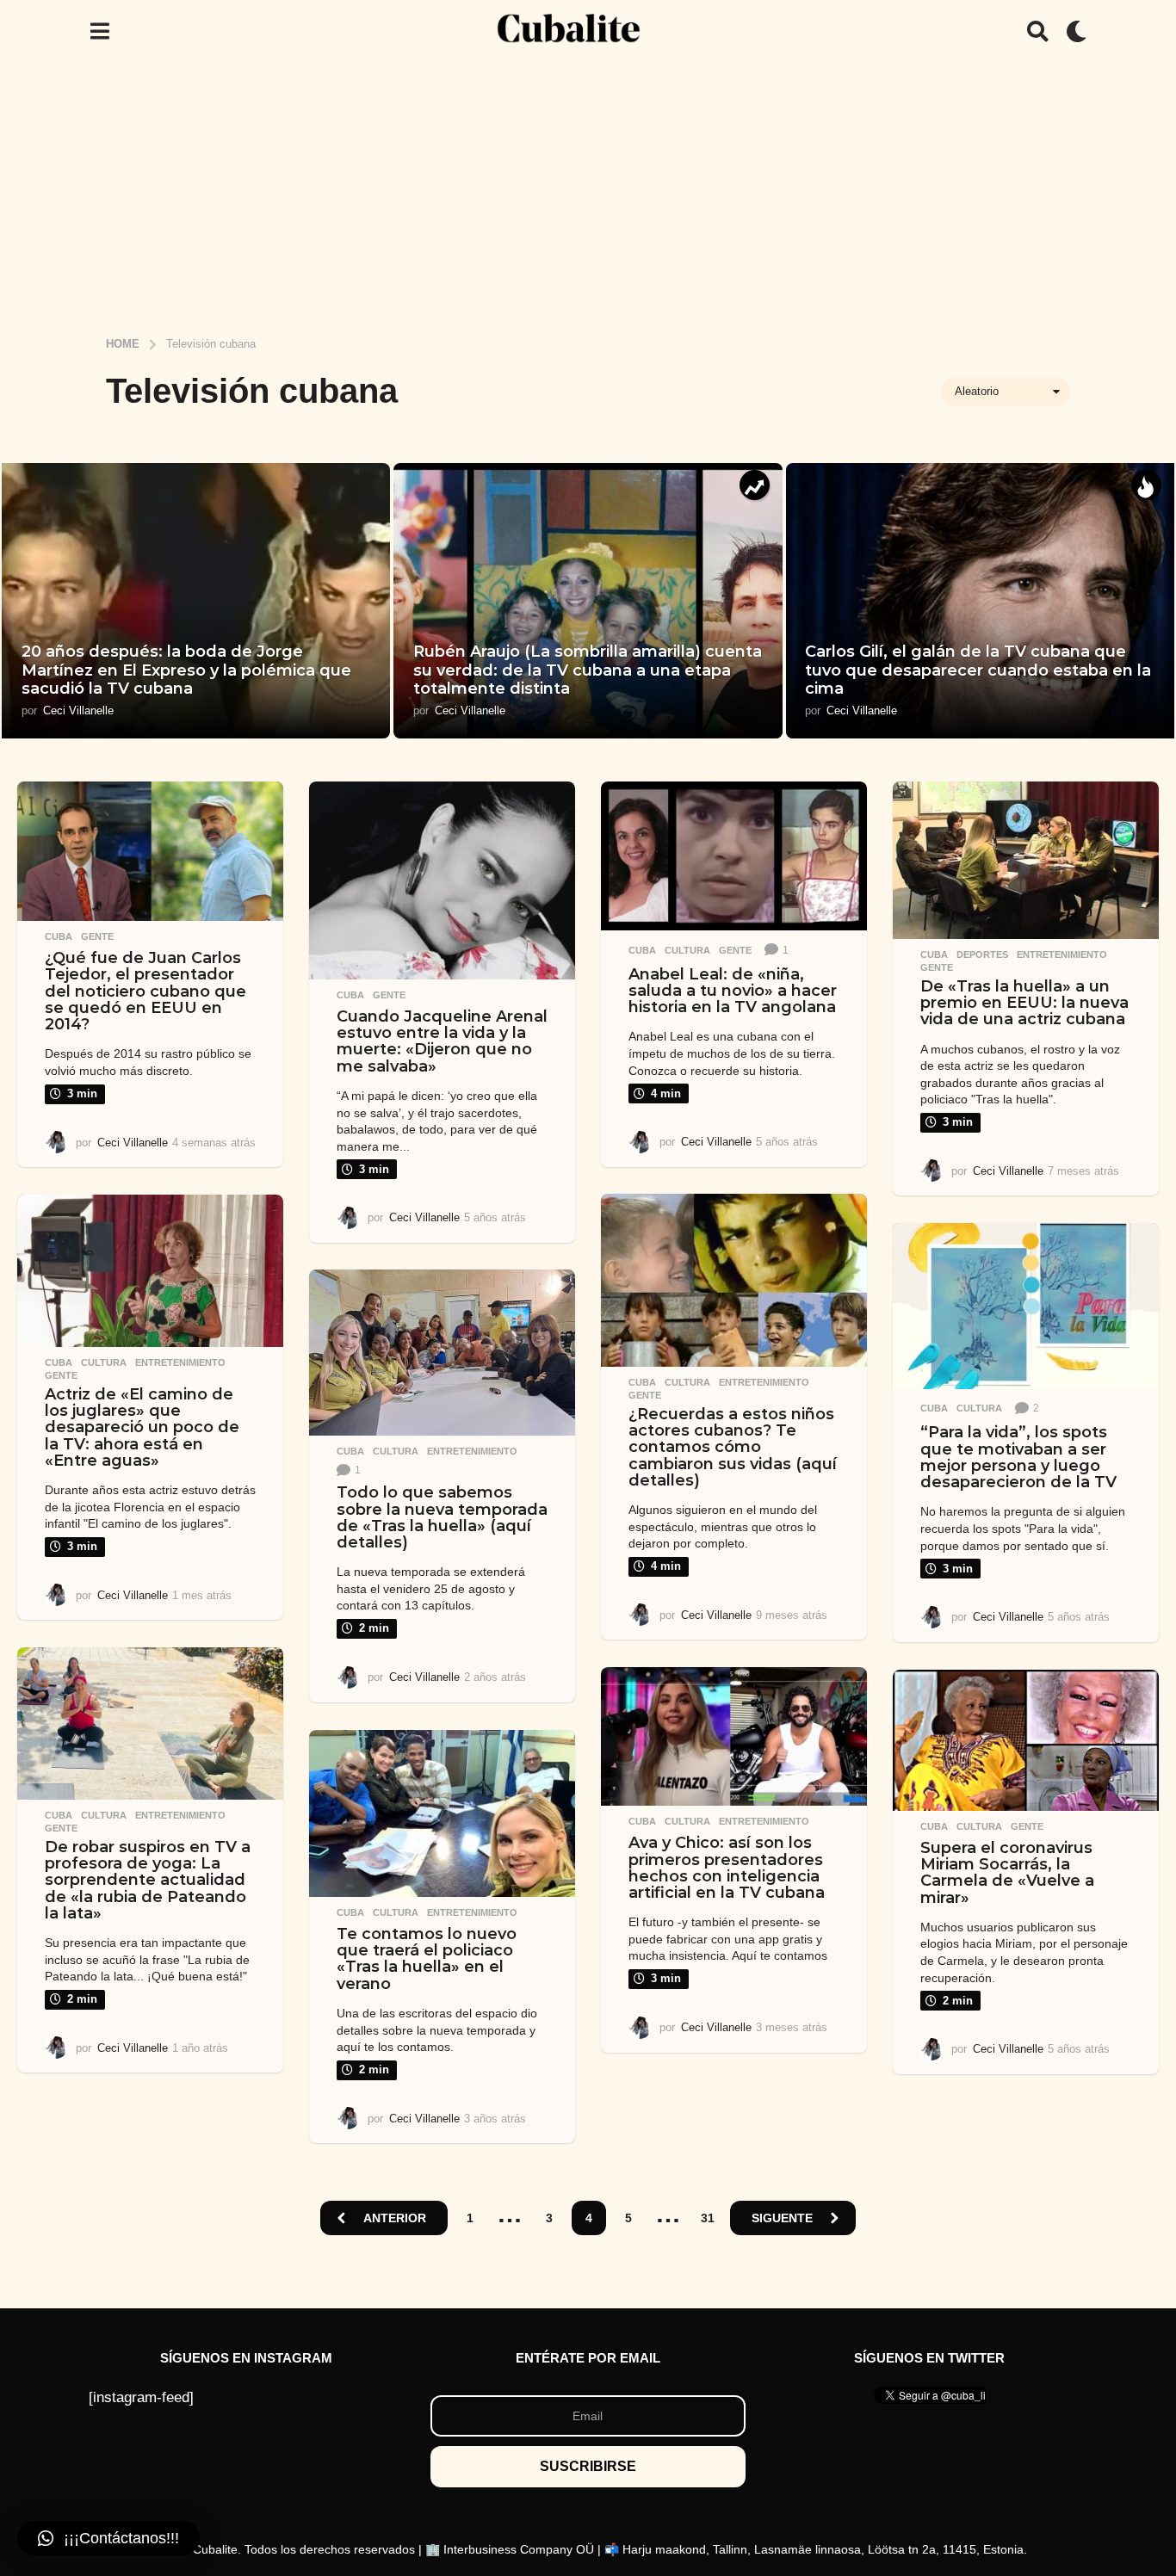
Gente (97, 936)
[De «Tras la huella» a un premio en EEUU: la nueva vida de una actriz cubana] (1026, 860)
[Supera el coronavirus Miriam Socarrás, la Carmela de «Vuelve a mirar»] (1026, 1740)
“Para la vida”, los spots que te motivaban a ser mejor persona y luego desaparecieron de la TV (1018, 1457)
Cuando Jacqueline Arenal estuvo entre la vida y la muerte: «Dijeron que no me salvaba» (442, 1041)
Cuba (59, 936)
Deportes (982, 954)
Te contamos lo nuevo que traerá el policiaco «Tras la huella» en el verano (427, 1959)
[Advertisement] (588, 192)
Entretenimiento (1062, 954)
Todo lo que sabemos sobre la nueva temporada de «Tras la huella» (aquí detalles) (442, 1517)
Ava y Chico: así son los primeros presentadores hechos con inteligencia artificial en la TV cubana (727, 1868)
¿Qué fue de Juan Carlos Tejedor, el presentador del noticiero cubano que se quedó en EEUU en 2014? (145, 991)
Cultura (687, 950)
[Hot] (1146, 485)
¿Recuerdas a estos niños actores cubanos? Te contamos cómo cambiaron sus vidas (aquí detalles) (733, 1447)
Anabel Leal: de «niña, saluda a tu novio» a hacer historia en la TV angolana (733, 991)
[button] (99, 31)
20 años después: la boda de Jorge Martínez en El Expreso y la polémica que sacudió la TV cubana (186, 670)
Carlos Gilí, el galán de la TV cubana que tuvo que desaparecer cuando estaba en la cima (978, 670)
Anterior (395, 2218)
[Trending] (755, 485)
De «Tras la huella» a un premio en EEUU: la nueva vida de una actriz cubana (1024, 1003)
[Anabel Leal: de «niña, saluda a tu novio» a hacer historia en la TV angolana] (734, 856)
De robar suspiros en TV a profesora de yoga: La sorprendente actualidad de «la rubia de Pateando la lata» (148, 1880)
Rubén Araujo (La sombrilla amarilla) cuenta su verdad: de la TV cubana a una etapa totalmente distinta (588, 670)
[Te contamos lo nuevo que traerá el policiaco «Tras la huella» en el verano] (442, 1813)
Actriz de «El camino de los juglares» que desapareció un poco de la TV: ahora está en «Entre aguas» (142, 1427)
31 (708, 2218)
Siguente (782, 2218)
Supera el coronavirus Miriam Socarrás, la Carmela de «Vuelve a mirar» (1007, 1873)
